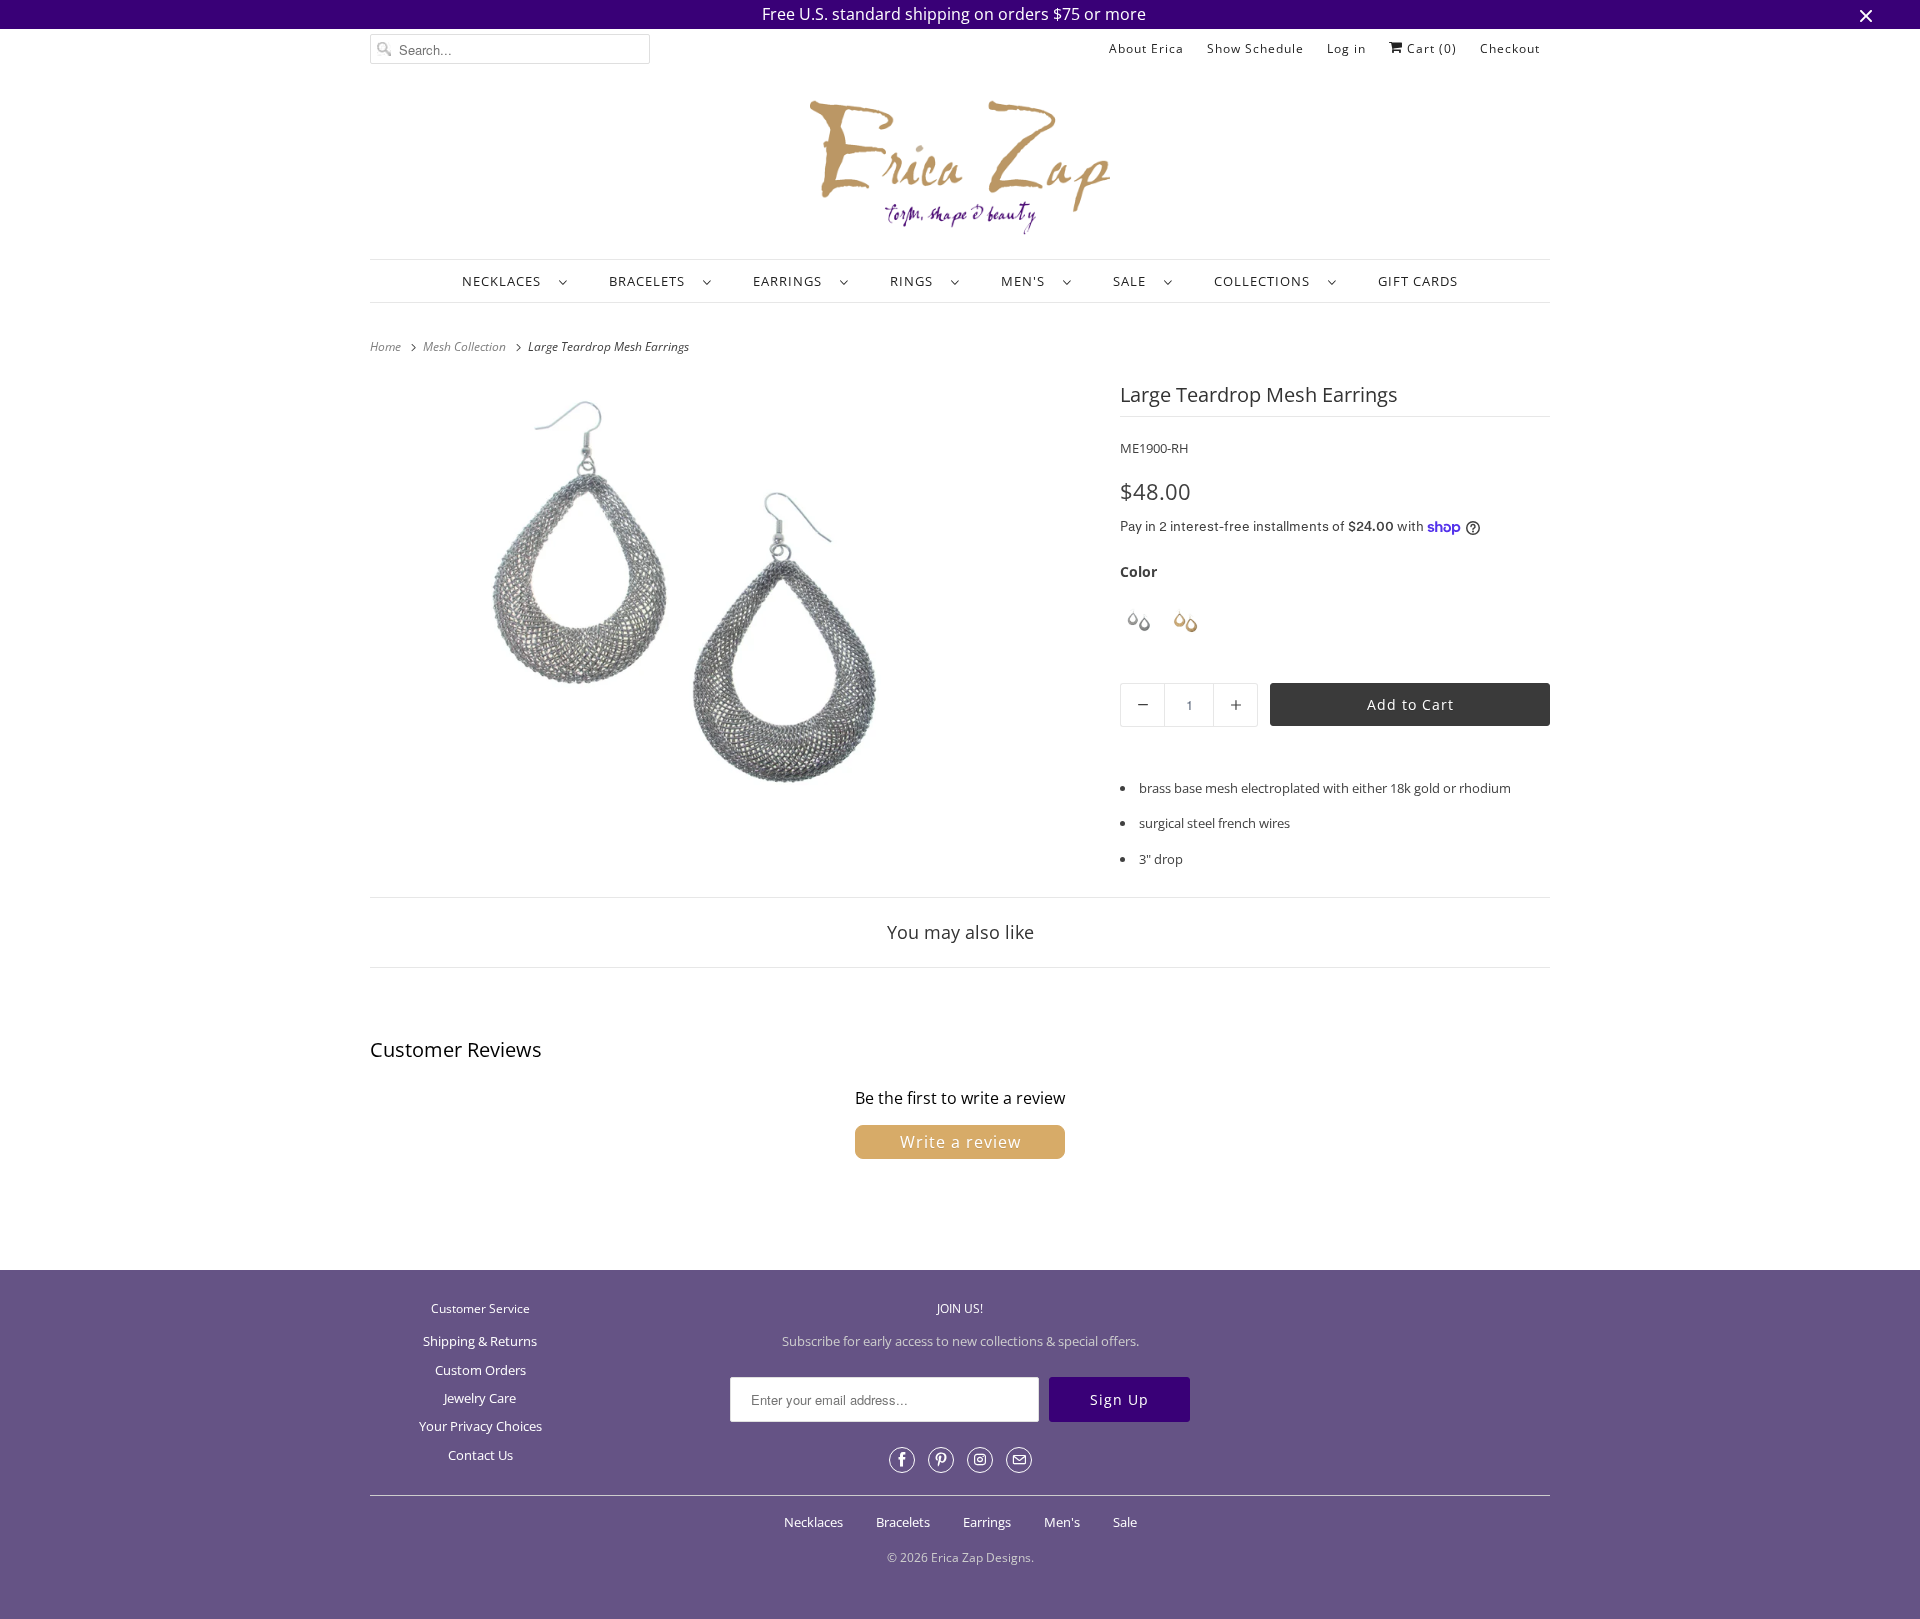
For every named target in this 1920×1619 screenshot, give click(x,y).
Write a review (960, 1142)
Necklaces (505, 281)
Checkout (1510, 48)
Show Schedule (1255, 48)
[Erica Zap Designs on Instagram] (980, 1460)
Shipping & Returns (480, 1341)
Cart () (1430, 48)
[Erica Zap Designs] (960, 169)
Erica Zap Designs (981, 1557)
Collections (1266, 281)
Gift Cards (1418, 281)
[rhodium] (1138, 621)
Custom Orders (480, 1370)
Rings (915, 281)
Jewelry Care (480, 1398)
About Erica (1146, 48)
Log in (1346, 48)
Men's (1027, 281)
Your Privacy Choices (480, 1426)
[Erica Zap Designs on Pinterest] (941, 1460)
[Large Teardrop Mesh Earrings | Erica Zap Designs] (680, 611)
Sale (1133, 281)
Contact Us (480, 1455)
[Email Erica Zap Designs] (1019, 1460)
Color (1138, 571)
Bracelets (651, 281)
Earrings (791, 281)
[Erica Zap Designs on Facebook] (902, 1460)
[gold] (1185, 621)
